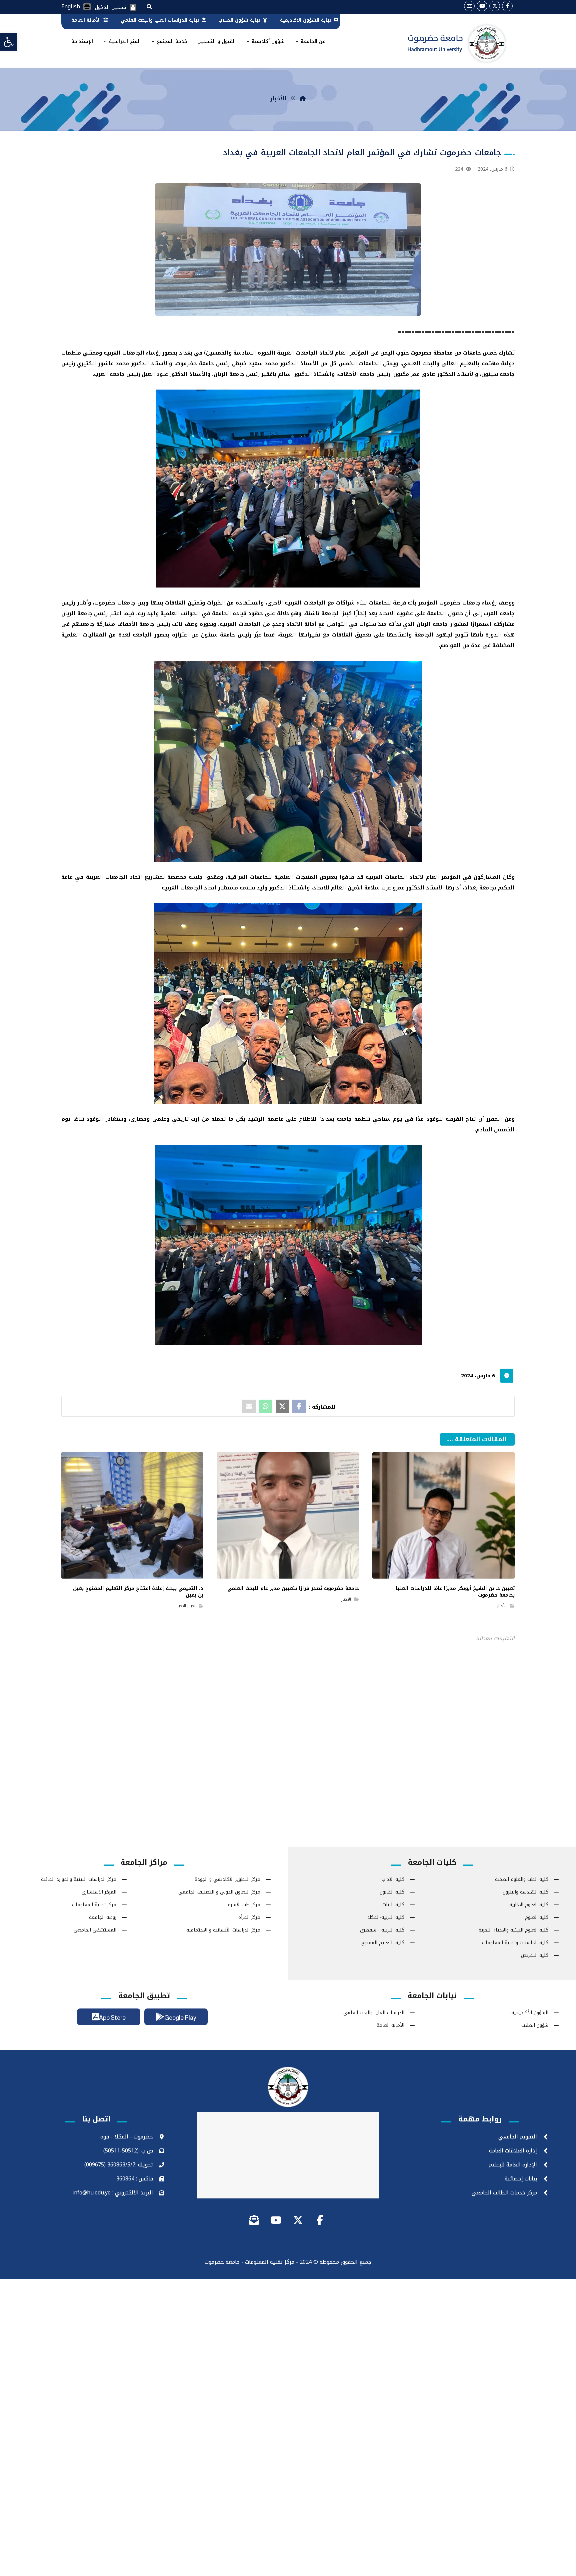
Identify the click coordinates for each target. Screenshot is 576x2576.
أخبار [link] (192, 1606)
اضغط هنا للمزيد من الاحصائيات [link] (288, 1730)
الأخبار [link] (502, 1606)
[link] (9, 42)
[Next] (445, 1448)
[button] (149, 6)
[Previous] (457, 1448)
